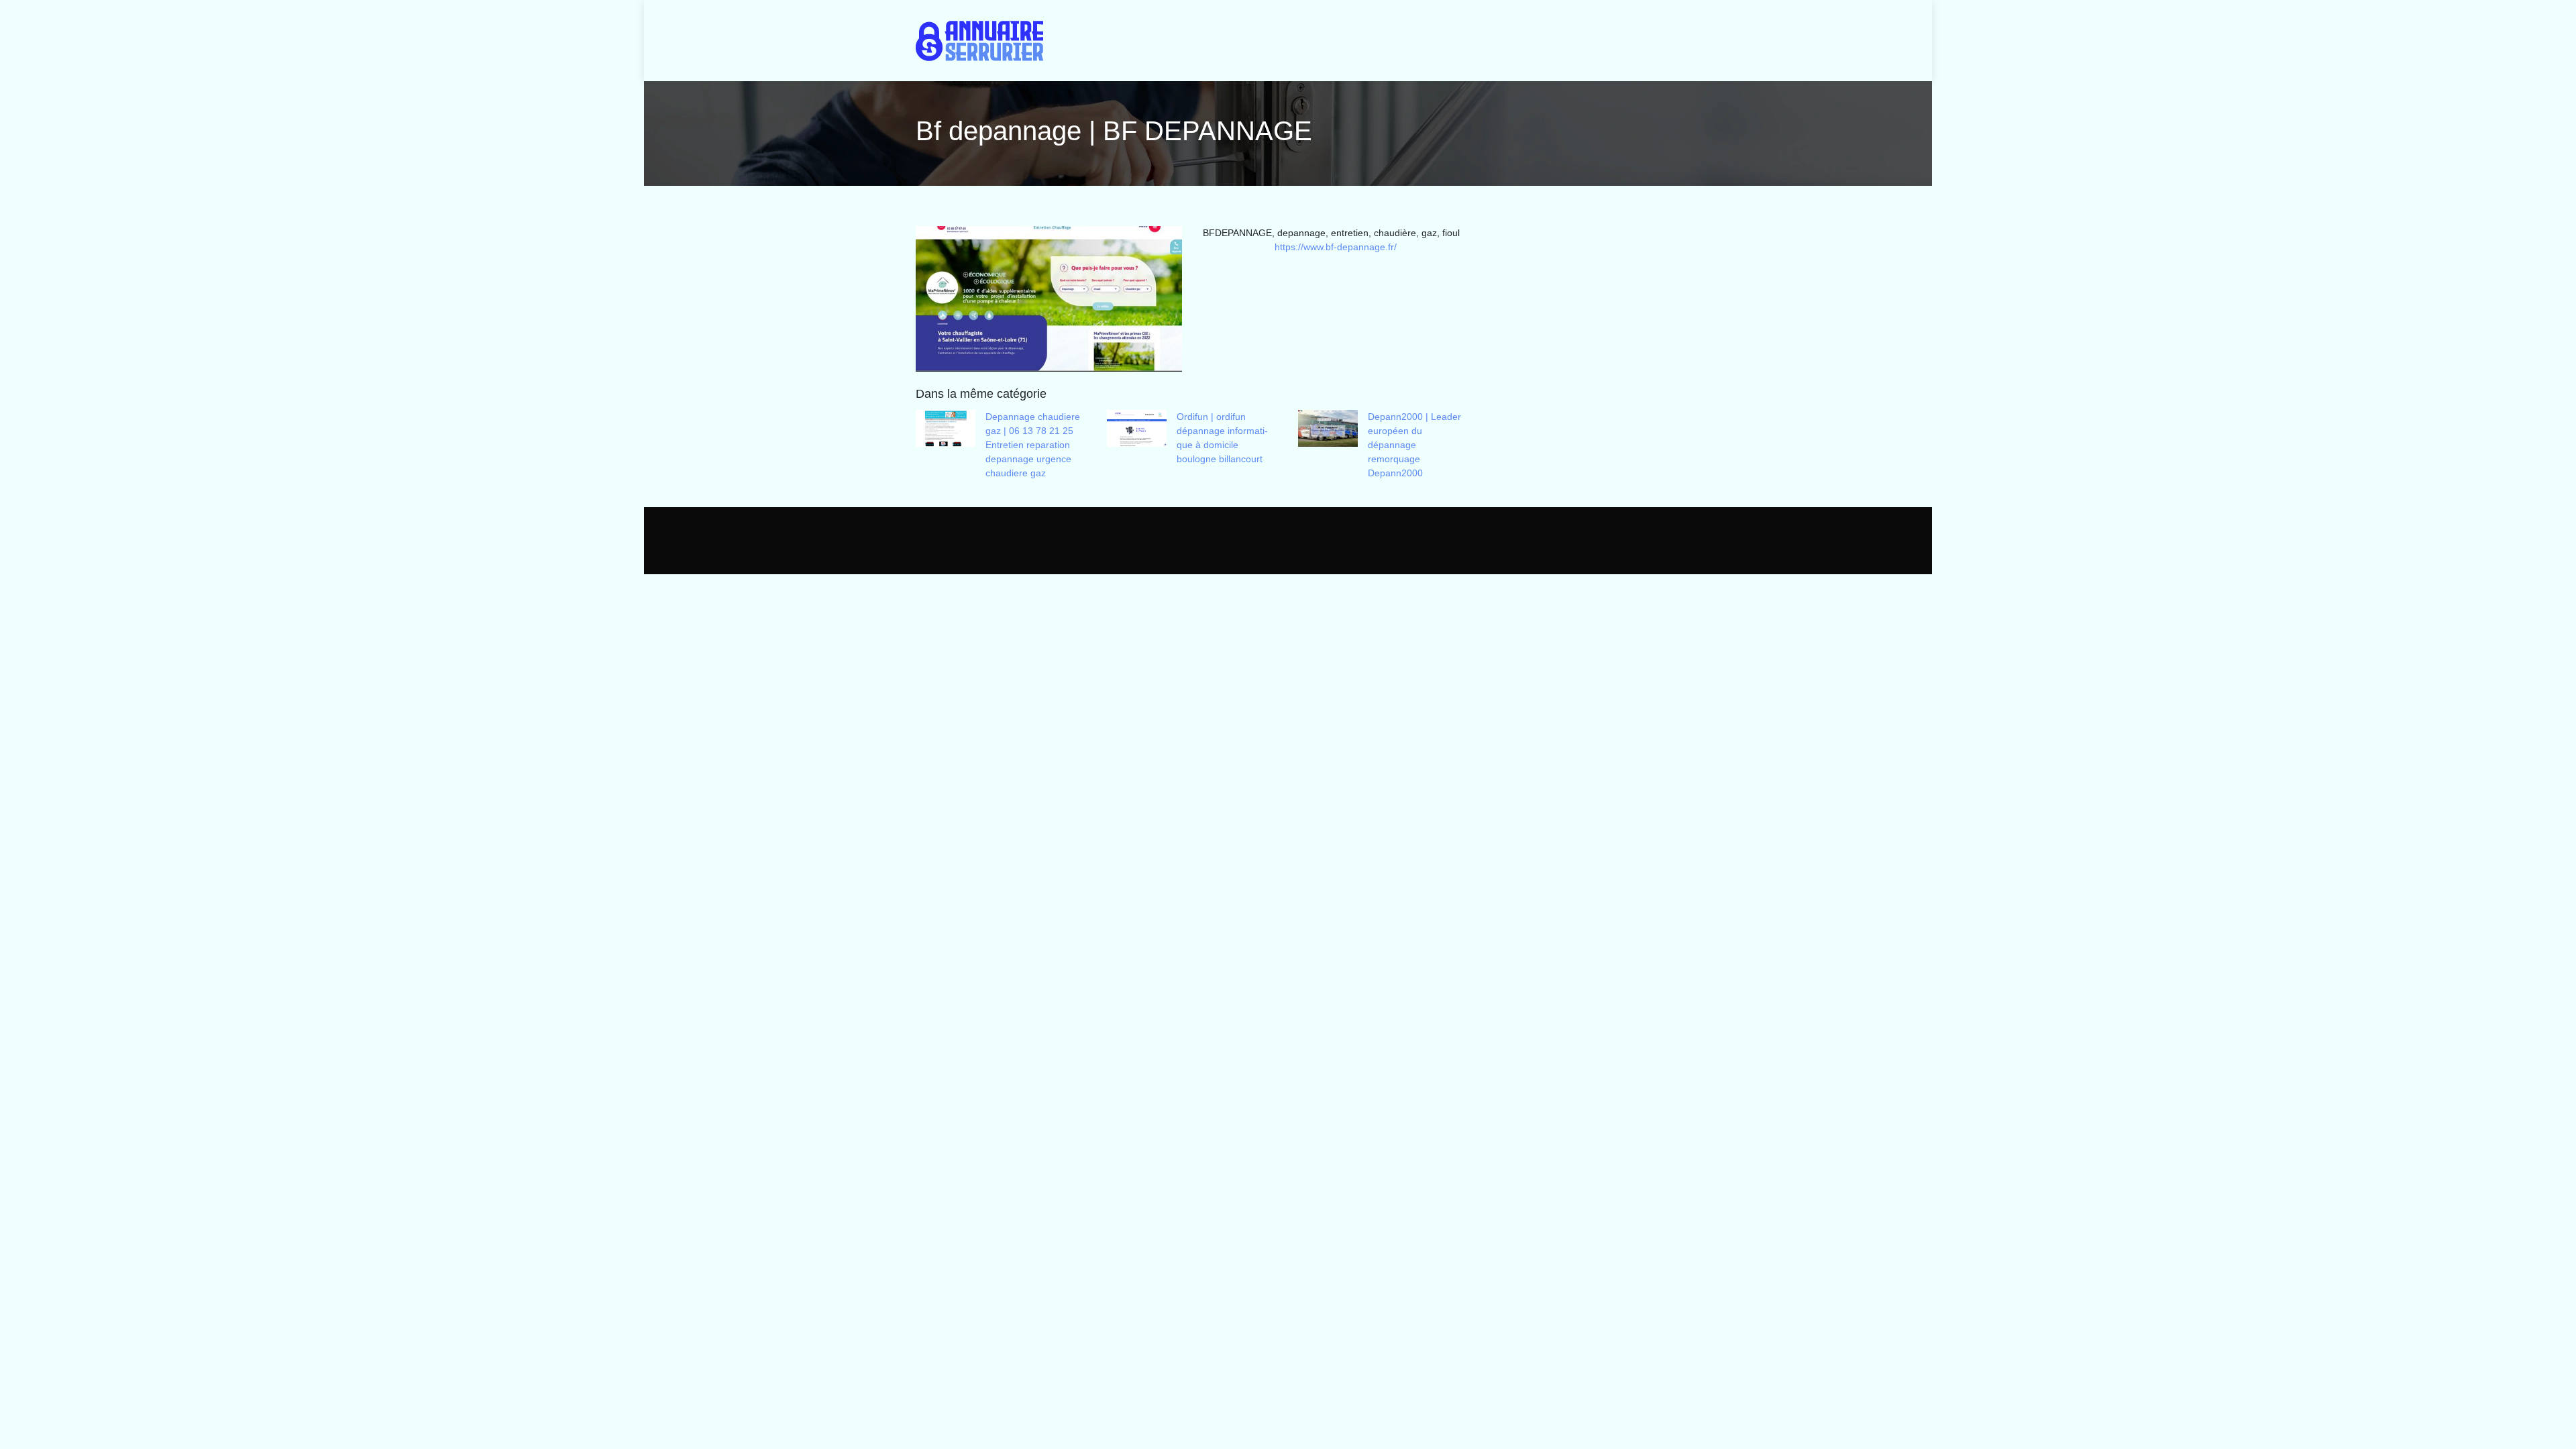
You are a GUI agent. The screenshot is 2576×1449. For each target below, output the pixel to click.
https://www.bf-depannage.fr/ (1336, 247)
